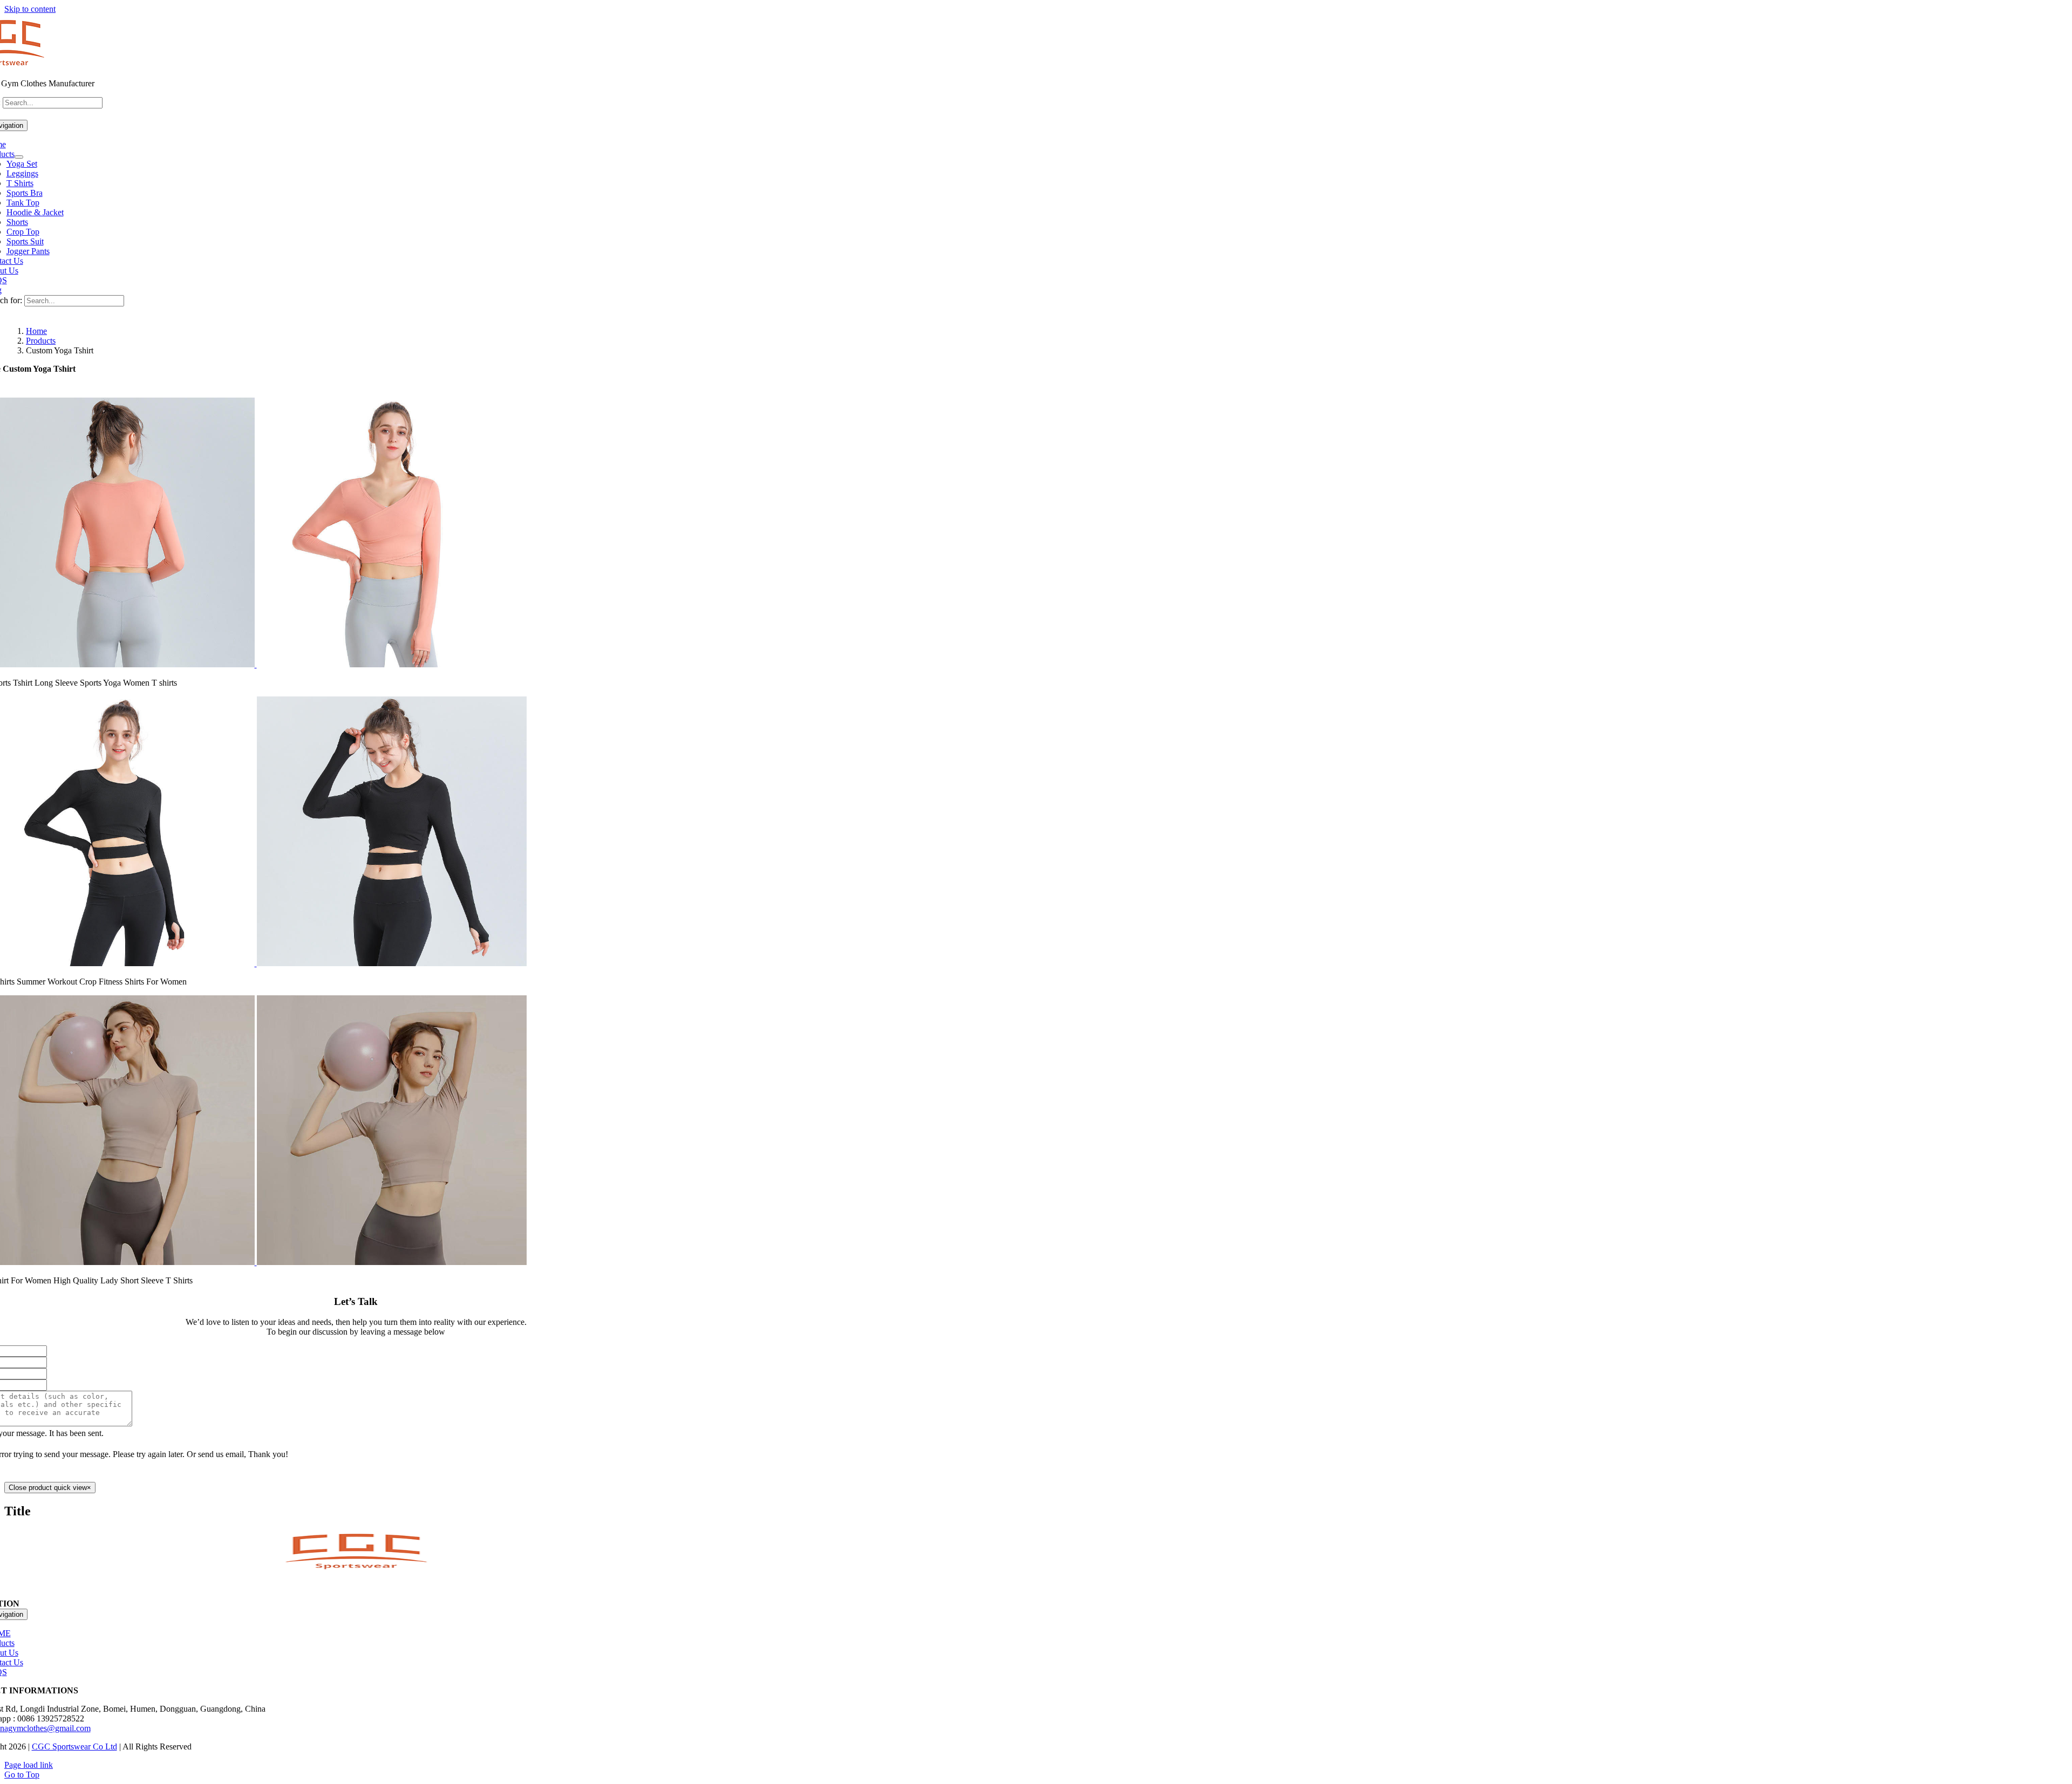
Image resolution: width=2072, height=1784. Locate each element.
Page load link (29, 1765)
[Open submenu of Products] (19, 157)
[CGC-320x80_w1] (356, 1567)
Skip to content (30, 9)
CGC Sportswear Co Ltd (74, 1747)
